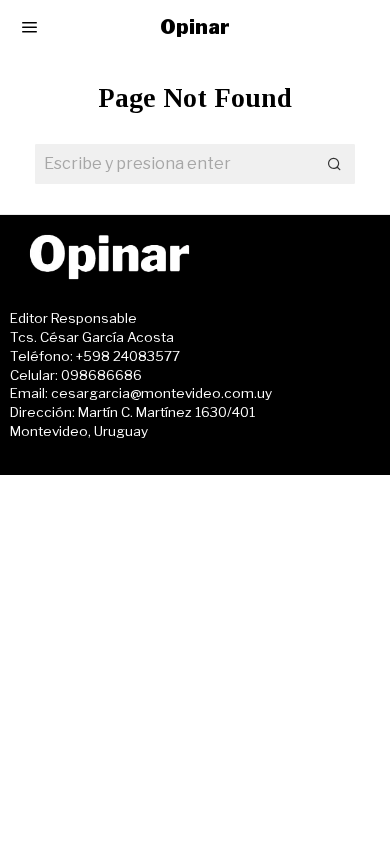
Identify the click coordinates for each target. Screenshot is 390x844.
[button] (335, 164)
